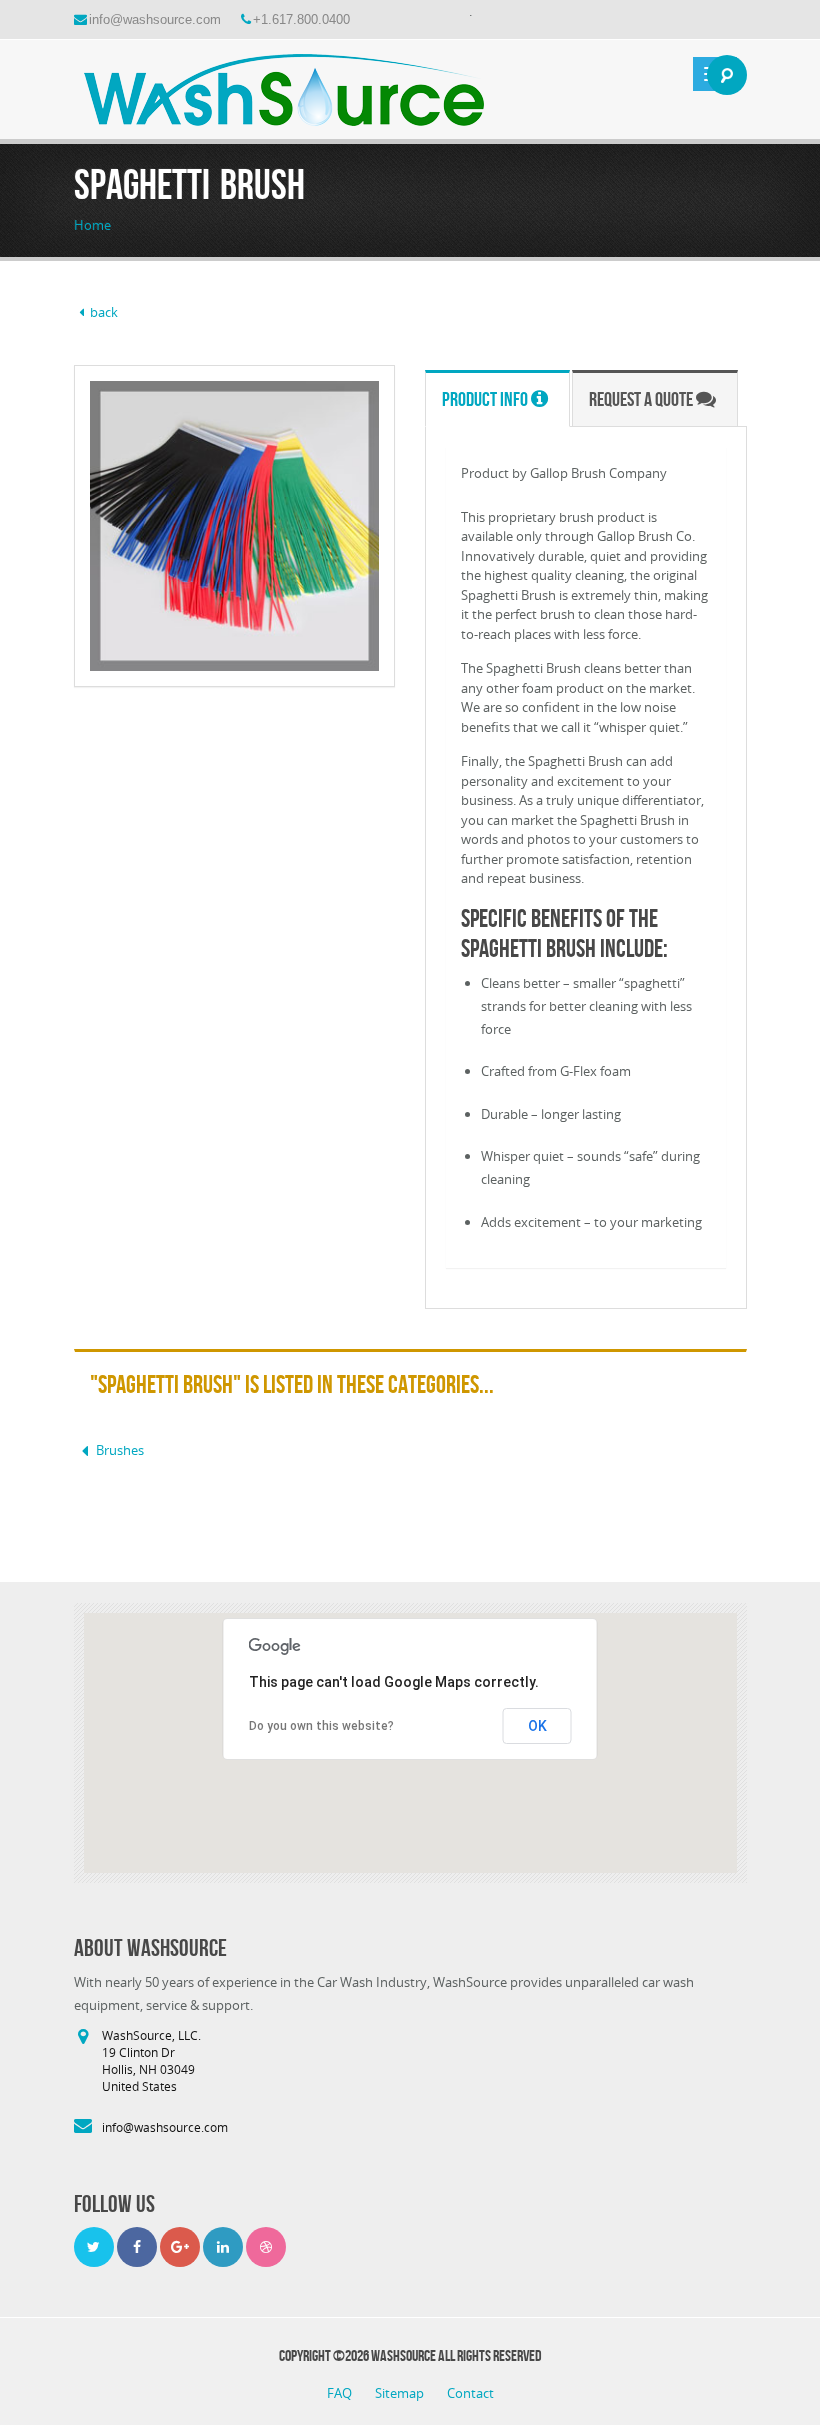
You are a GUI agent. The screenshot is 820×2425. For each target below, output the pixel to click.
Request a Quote (642, 399)
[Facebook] (137, 2247)
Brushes (120, 1450)
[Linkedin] (223, 2247)
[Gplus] (180, 2247)
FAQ (341, 2393)
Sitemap (401, 2393)
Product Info (486, 399)
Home (92, 225)
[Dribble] (266, 2247)
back (104, 312)
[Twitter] (94, 2247)
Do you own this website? (321, 1726)
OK (537, 1726)
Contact (470, 2393)
